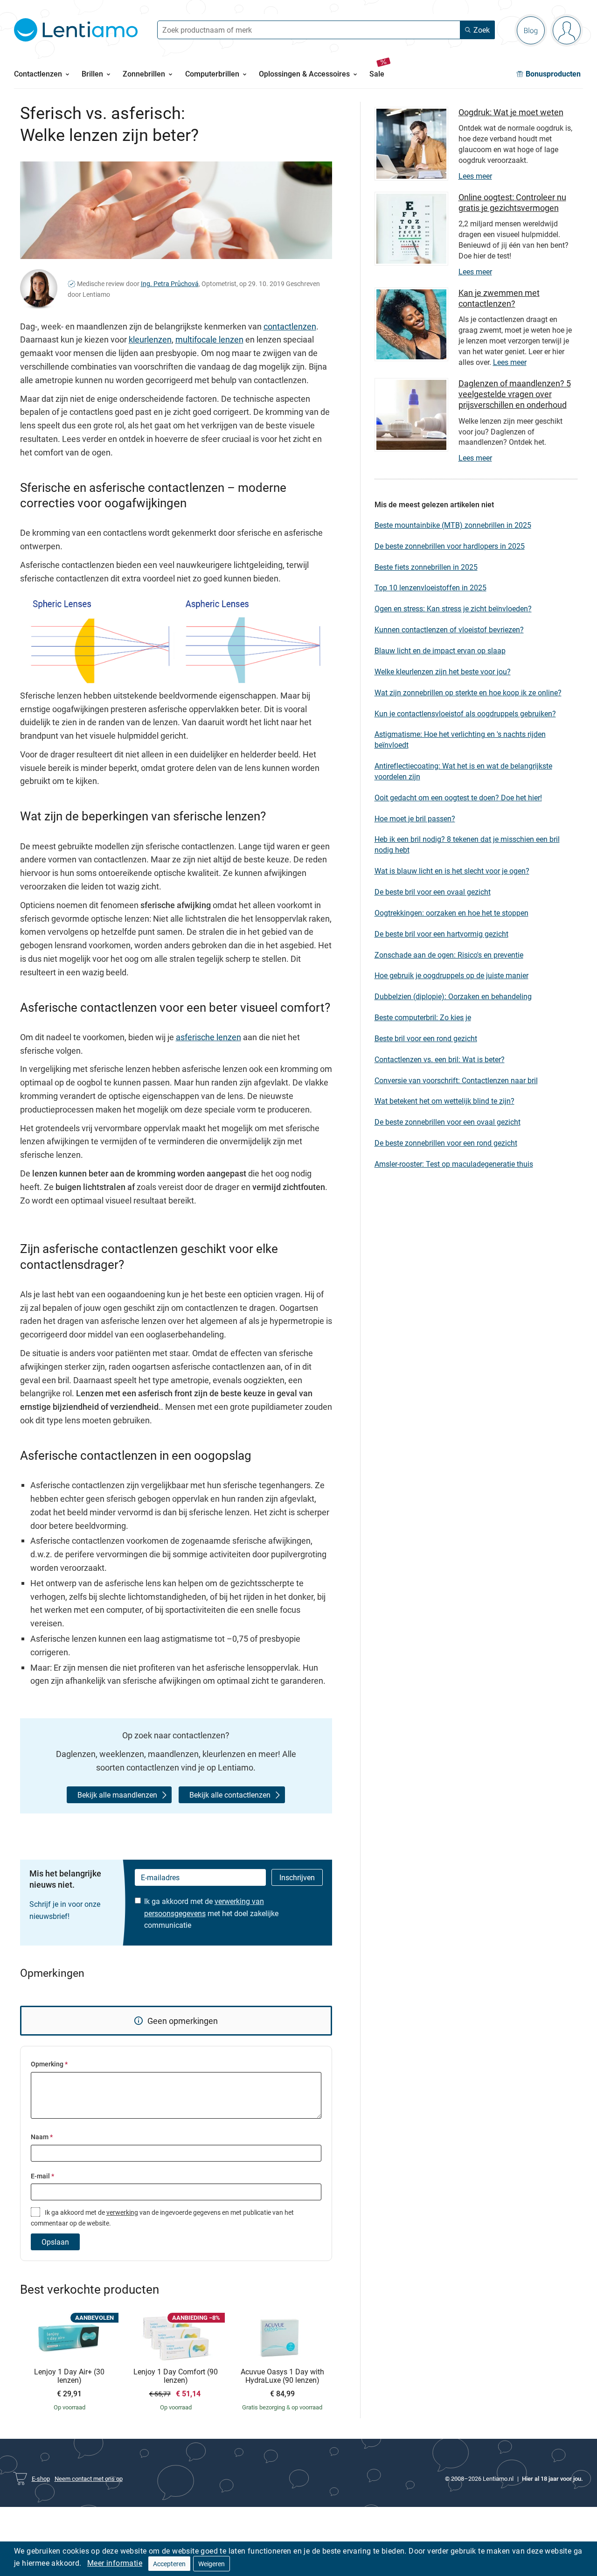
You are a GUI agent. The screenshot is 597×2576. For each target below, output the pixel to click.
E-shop (41, 2478)
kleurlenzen (150, 339)
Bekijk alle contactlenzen (230, 1795)
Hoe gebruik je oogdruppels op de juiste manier (451, 975)
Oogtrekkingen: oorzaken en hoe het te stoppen (451, 913)
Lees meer (475, 176)
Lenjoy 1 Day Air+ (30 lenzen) (69, 2376)
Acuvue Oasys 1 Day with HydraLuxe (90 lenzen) (282, 2376)
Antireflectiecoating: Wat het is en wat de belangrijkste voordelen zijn (463, 771)
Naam (42, 2137)
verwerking (122, 2212)
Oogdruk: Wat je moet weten (511, 112)
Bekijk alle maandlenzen (117, 1795)
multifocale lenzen (209, 339)
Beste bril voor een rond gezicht (426, 1038)
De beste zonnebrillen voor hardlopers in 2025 (450, 546)
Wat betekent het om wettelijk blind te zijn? (444, 1101)
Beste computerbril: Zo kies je (423, 1017)
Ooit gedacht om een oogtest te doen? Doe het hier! (458, 798)
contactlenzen (290, 326)
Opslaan (55, 2242)
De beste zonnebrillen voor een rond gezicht (446, 1143)
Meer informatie (115, 2563)
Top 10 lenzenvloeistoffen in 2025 (430, 588)
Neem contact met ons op (89, 2478)
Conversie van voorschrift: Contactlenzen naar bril (456, 1080)
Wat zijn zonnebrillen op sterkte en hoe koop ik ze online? (468, 693)
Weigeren (212, 2564)
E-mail (42, 2176)
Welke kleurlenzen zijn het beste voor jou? (443, 672)
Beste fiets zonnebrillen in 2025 (426, 567)
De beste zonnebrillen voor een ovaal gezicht (448, 1122)
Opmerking (49, 2064)
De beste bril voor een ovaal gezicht (433, 892)
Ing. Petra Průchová (170, 283)
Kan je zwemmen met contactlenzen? (499, 298)
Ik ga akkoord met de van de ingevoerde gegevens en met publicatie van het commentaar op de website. (162, 2218)
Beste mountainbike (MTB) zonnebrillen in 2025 (453, 525)
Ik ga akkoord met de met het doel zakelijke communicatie (211, 1913)
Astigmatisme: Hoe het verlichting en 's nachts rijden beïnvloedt (460, 739)
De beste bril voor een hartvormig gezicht (441, 934)
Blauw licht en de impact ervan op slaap (440, 651)
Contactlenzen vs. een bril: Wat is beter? (440, 1059)
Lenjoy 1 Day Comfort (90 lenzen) (176, 2376)
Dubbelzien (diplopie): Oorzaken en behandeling (453, 996)
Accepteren (169, 2564)
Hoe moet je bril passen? (415, 819)
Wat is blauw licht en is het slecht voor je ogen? (452, 871)
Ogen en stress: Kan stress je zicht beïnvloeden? (453, 609)
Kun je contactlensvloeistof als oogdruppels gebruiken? (465, 714)
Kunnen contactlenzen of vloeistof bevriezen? (449, 630)
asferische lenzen (208, 1037)
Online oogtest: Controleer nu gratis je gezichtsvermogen (512, 202)
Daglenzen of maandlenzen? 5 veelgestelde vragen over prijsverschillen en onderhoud (515, 394)
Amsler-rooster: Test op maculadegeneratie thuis (454, 1164)
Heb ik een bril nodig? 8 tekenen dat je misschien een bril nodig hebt (467, 844)
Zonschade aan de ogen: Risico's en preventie (449, 955)
